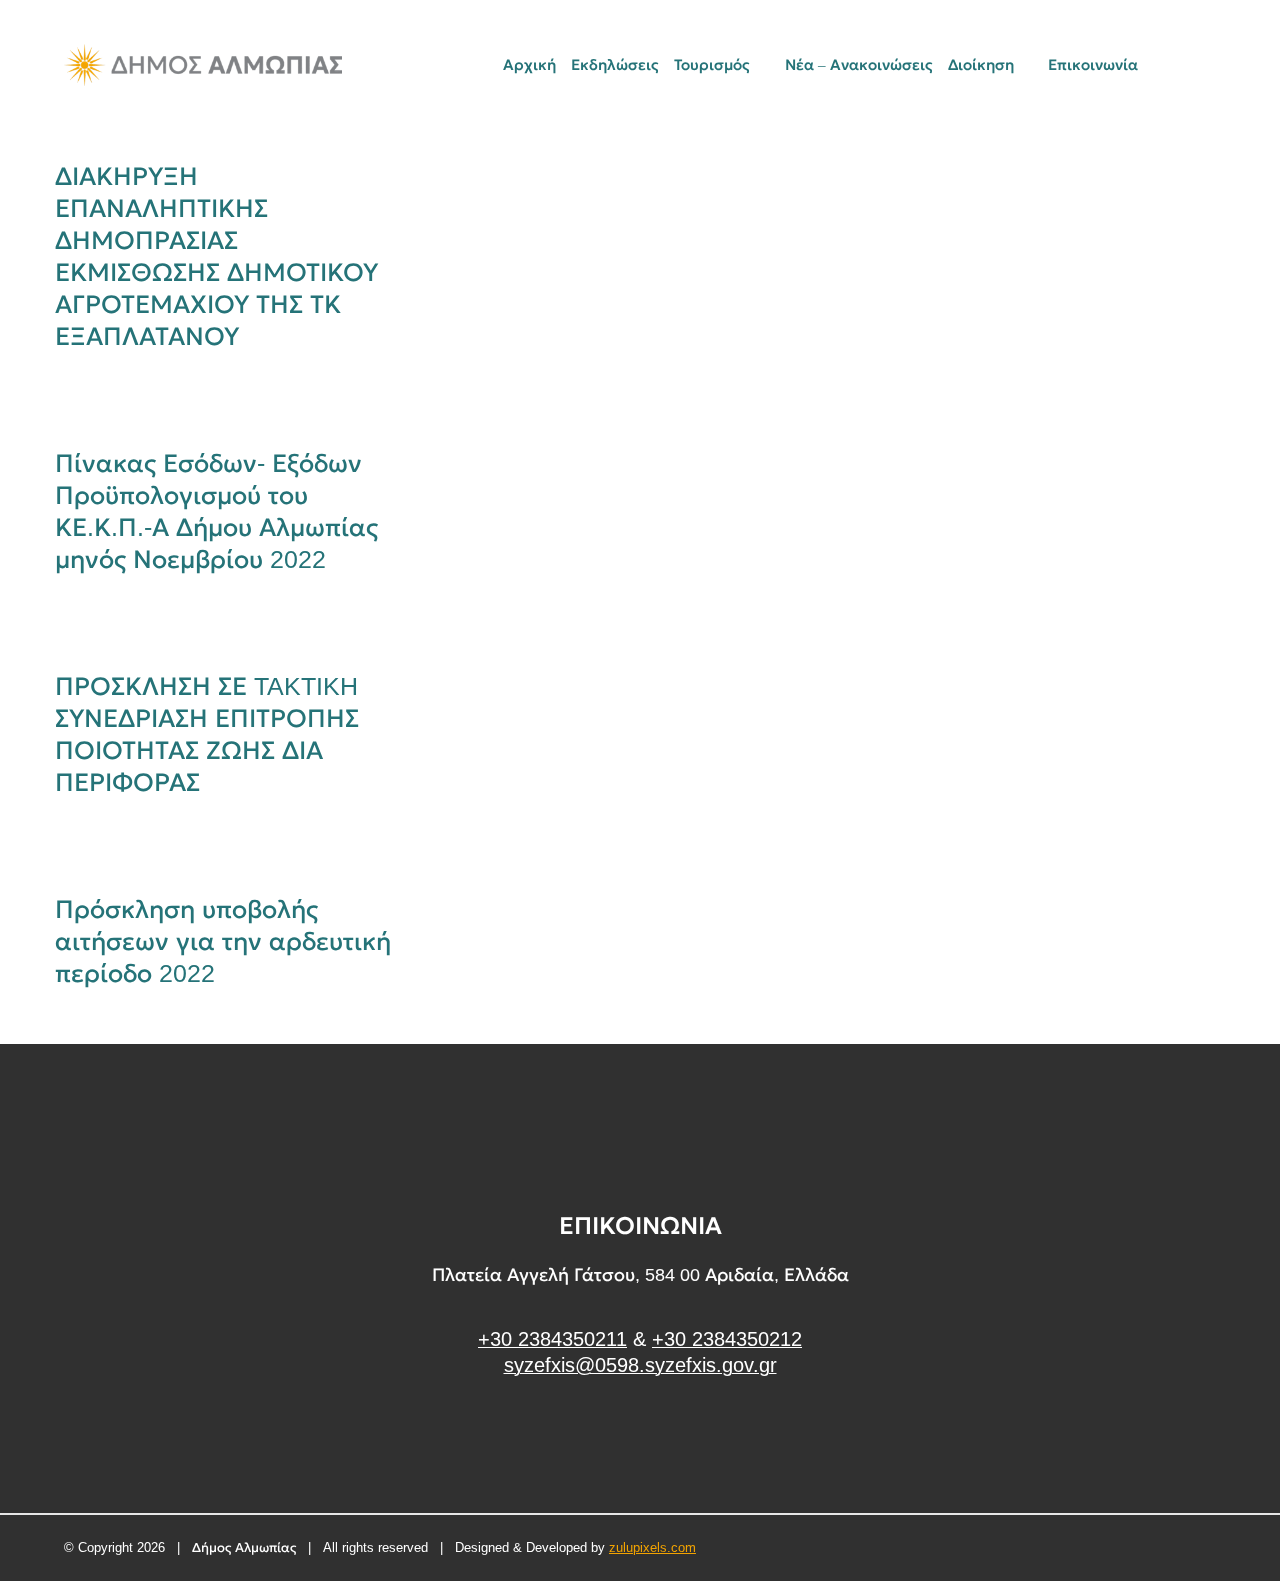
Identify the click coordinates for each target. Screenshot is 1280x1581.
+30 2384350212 (727, 1339)
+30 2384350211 (552, 1339)
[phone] (1209, 65)
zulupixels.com (652, 1547)
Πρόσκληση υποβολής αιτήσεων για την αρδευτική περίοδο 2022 (223, 941)
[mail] (1175, 65)
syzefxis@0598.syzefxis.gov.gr (640, 1365)
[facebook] (640, 1440)
